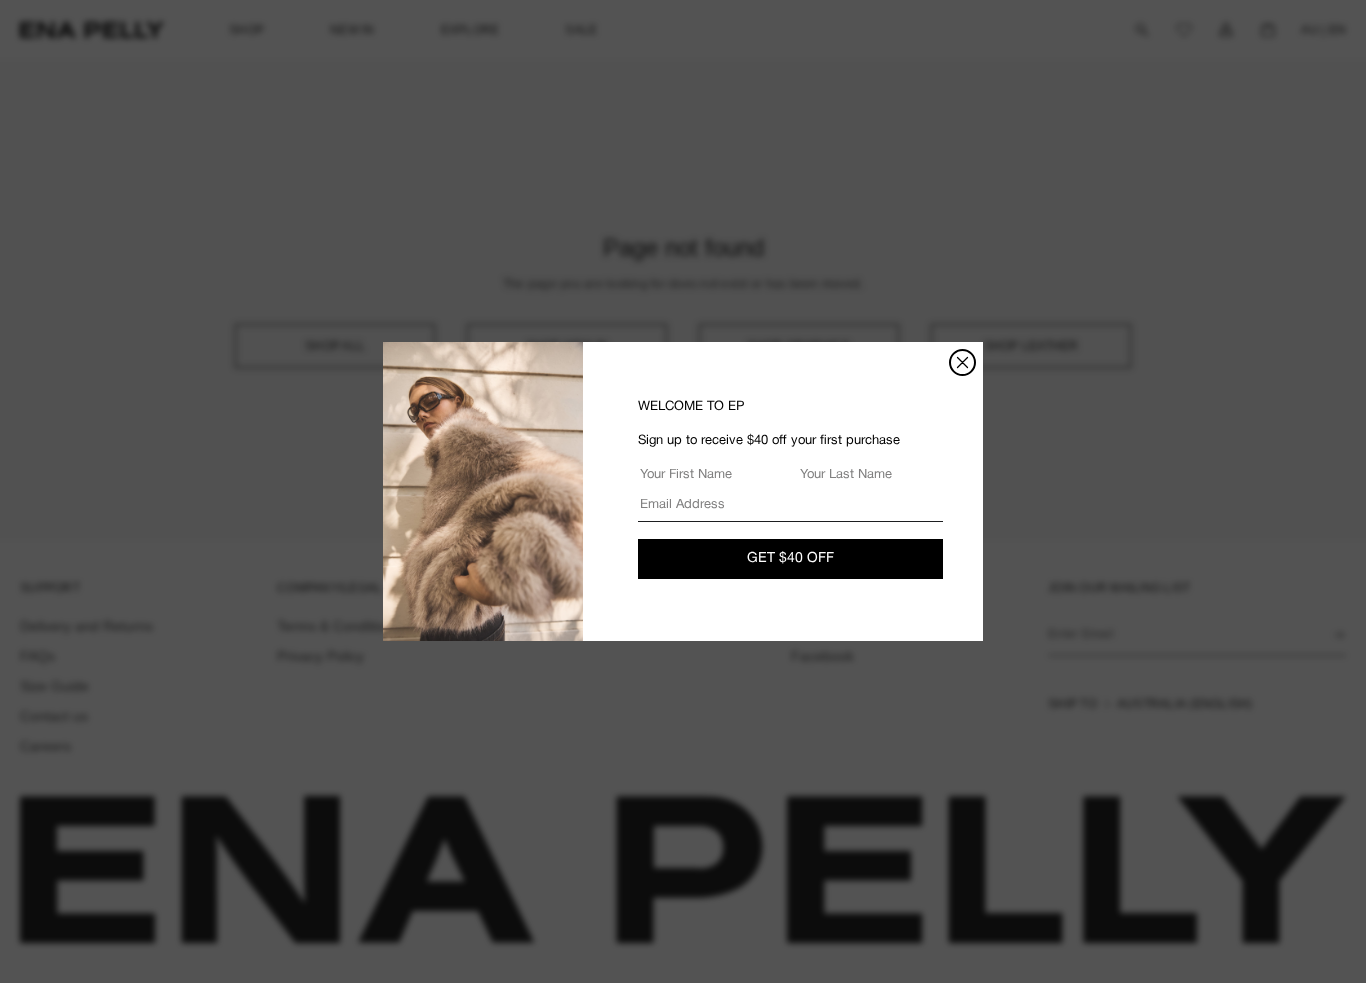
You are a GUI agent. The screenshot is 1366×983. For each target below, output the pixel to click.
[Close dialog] (962, 362)
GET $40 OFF (790, 558)
